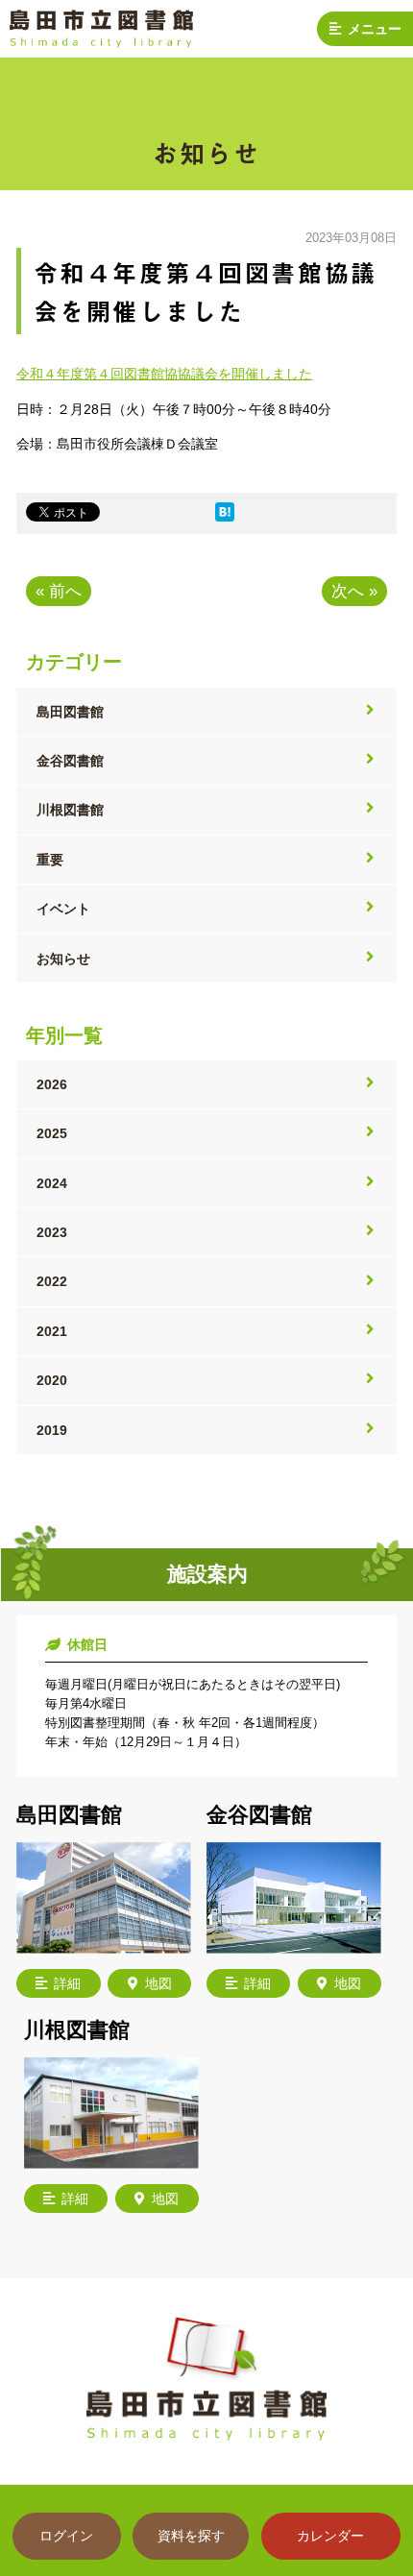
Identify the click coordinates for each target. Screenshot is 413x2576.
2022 (52, 1281)
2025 (52, 1133)
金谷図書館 (70, 761)
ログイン (66, 2536)
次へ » (354, 591)
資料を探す (191, 2536)
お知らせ (63, 959)
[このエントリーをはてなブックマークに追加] (225, 517)
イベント (63, 909)
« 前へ (59, 591)
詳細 (67, 1983)
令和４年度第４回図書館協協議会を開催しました (164, 374)
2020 (52, 1380)
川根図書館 (70, 810)
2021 (52, 1331)
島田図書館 (70, 712)
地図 (158, 1983)
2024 (52, 1183)
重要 (50, 860)
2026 (52, 1084)
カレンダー (330, 2536)
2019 (52, 1430)
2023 (52, 1232)
